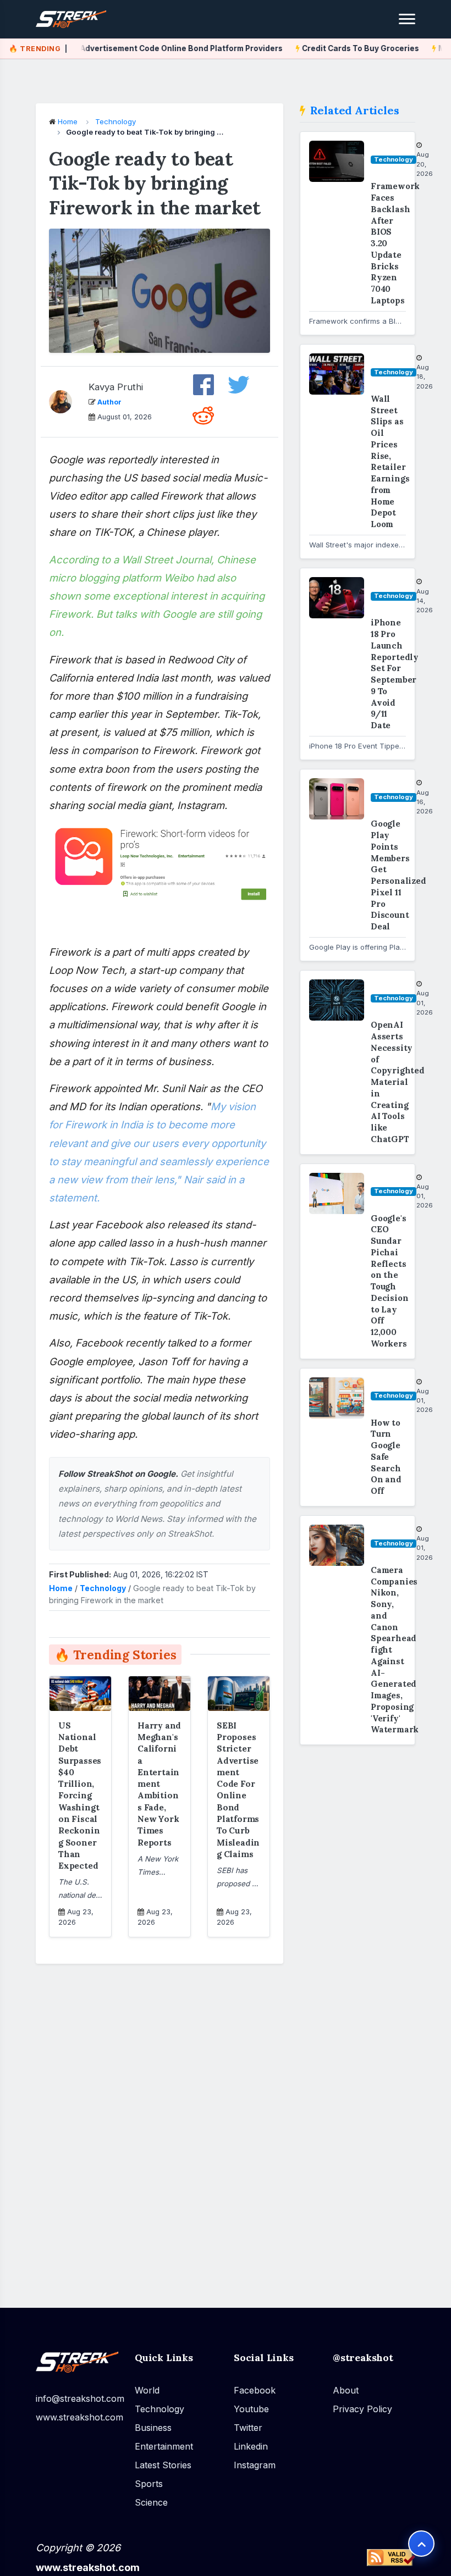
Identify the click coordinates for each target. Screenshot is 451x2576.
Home (68, 121)
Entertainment (164, 2446)
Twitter (248, 2427)
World (147, 2390)
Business (153, 2427)
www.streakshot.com (77, 2417)
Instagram (255, 2464)
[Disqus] (159, 2129)
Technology (116, 121)
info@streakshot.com (77, 2398)
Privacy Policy (362, 2408)
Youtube (251, 2408)
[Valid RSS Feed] (391, 2557)
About (346, 2390)
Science (151, 2502)
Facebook (255, 2390)
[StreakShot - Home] (80, 20)
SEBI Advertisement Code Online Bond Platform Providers (154, 48)
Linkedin (251, 2446)
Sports (149, 2483)
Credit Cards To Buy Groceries (342, 48)
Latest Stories (163, 2464)
